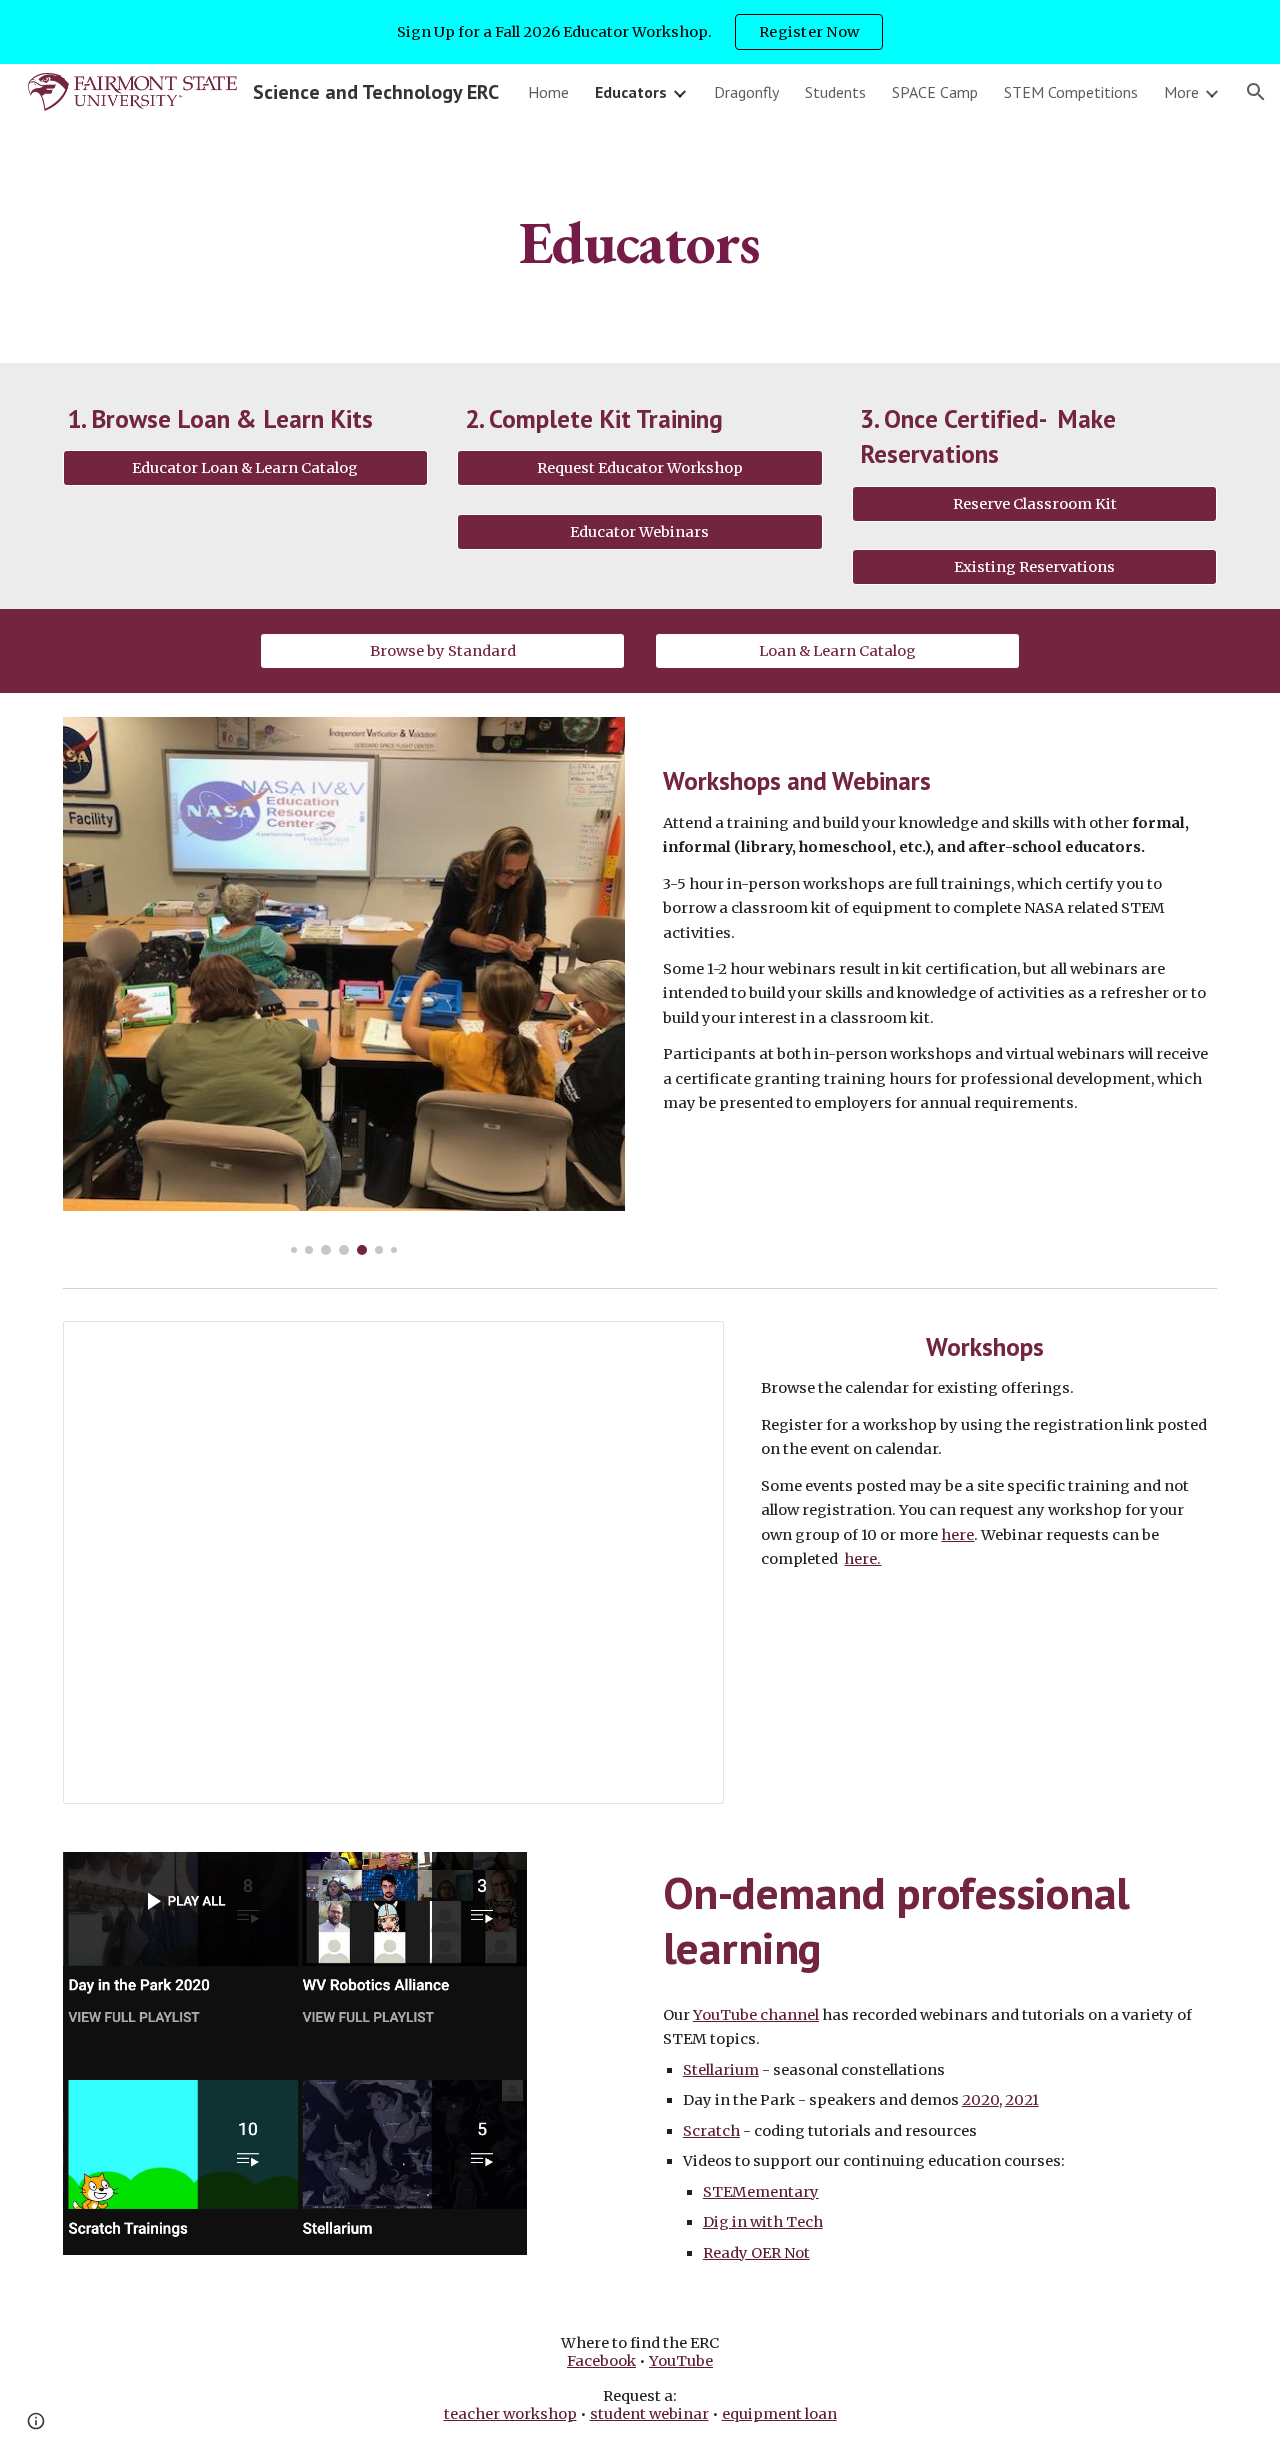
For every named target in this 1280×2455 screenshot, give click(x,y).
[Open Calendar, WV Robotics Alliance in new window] (686, 1347)
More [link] (1181, 92)
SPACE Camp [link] (935, 92)
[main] (640, 241)
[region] (640, 32)
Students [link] (835, 92)
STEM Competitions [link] (1071, 92)
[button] (1256, 92)
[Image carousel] (344, 986)
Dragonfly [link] (746, 92)
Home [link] (548, 92)
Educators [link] (631, 92)
